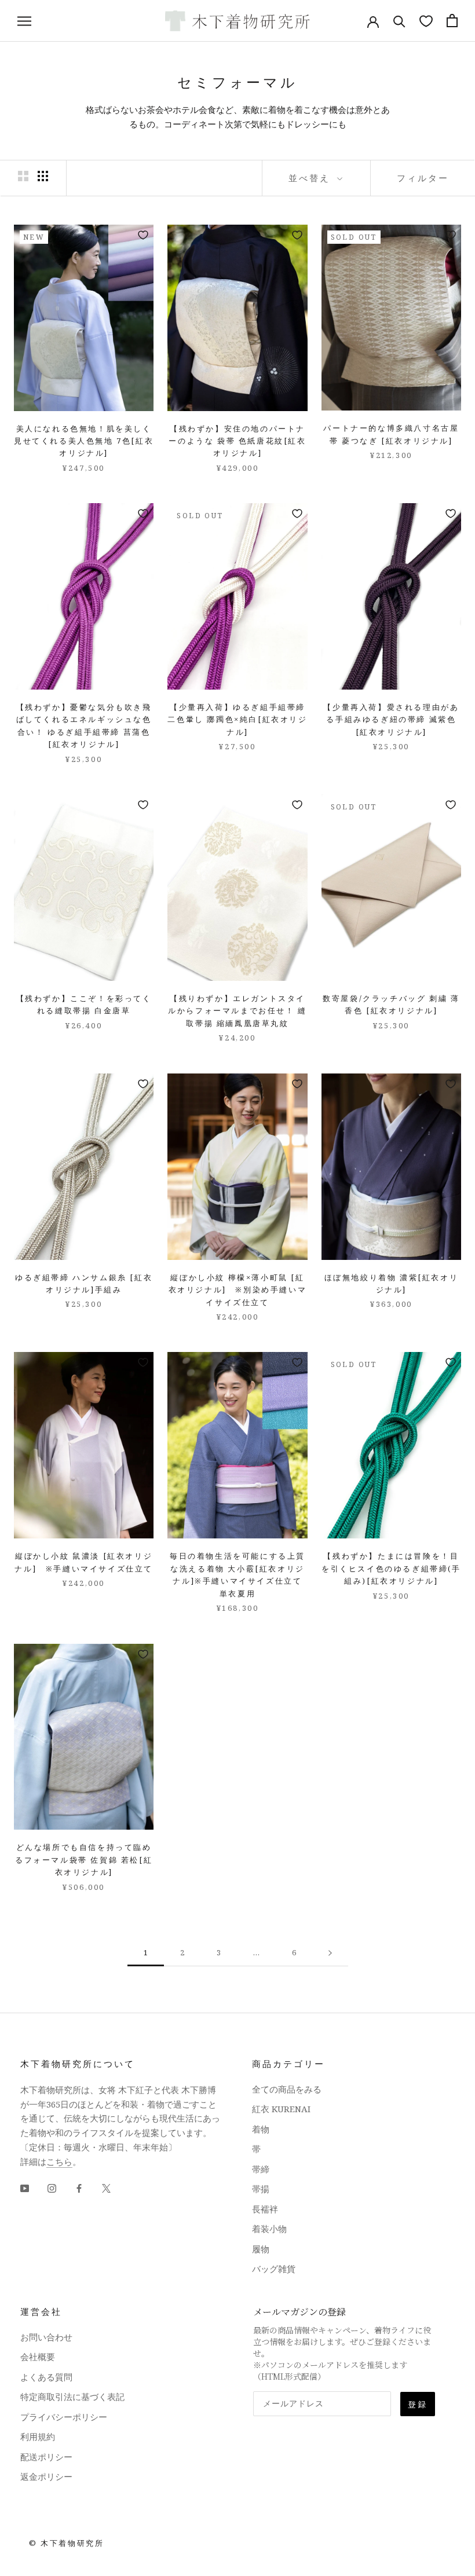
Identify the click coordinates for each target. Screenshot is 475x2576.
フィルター (423, 178)
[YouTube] (25, 2187)
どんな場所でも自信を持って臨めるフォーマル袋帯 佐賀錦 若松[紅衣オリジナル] (84, 1859)
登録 (418, 2404)
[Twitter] (106, 2187)
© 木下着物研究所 (66, 2543)
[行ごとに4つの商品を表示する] (43, 176)
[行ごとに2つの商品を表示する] (23, 176)
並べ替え (311, 178)
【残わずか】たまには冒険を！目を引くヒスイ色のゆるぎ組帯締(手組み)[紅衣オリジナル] (391, 1568)
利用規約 (38, 2436)
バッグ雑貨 (274, 2269)
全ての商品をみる (287, 2089)
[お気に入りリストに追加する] (143, 235)
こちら (59, 2161)
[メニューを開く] (24, 21)
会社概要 (38, 2357)
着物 (261, 2129)
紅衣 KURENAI (281, 2109)
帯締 (261, 2169)
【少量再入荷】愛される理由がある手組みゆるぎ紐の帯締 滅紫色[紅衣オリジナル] (391, 719)
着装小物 (269, 2229)
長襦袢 (265, 2209)
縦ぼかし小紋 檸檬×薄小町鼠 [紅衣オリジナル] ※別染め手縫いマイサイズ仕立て (238, 1290)
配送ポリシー (46, 2457)
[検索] (399, 21)
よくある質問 (46, 2377)
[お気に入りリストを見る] (426, 21)
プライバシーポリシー (64, 2417)
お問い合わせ (46, 2337)
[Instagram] (52, 2187)
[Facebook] (79, 2187)
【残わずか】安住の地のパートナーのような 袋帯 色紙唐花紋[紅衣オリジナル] (237, 441)
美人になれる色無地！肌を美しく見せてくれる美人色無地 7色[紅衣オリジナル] (84, 441)
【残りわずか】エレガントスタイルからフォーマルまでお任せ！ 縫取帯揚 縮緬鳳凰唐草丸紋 (237, 1011)
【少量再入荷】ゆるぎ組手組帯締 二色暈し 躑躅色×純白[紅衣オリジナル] (237, 719)
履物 (261, 2249)
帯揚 (261, 2189)
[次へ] (330, 1953)
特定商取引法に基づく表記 (72, 2397)
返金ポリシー (46, 2476)
